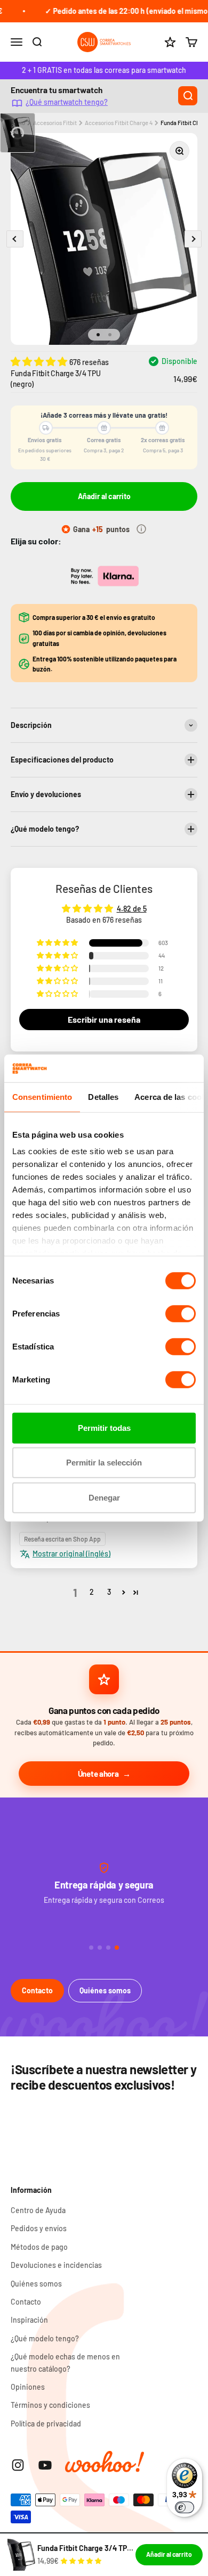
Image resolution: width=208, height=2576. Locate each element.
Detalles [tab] (103, 1097)
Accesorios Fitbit (55, 123)
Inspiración (29, 2320)
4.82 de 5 (132, 909)
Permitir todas (104, 1428)
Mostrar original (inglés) (71, 1554)
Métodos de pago (39, 2247)
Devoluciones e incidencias (56, 2265)
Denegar (104, 1498)
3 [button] (109, 1592)
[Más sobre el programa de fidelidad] (141, 529)
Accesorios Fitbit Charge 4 (119, 123)
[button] (40, 361)
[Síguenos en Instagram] (18, 2465)
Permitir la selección (104, 1463)
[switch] (181, 1314)
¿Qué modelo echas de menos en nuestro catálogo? (65, 2362)
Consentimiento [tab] (42, 1097)
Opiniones (28, 2387)
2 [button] (92, 1592)
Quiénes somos (105, 1990)
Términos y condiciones (50, 2405)
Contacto (37, 1990)
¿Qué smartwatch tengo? (67, 102)
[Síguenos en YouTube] (45, 2465)
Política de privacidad (46, 2424)
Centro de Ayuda (38, 2210)
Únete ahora (98, 1774)
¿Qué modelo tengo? (45, 2338)
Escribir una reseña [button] (104, 1019)
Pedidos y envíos (39, 2228)
